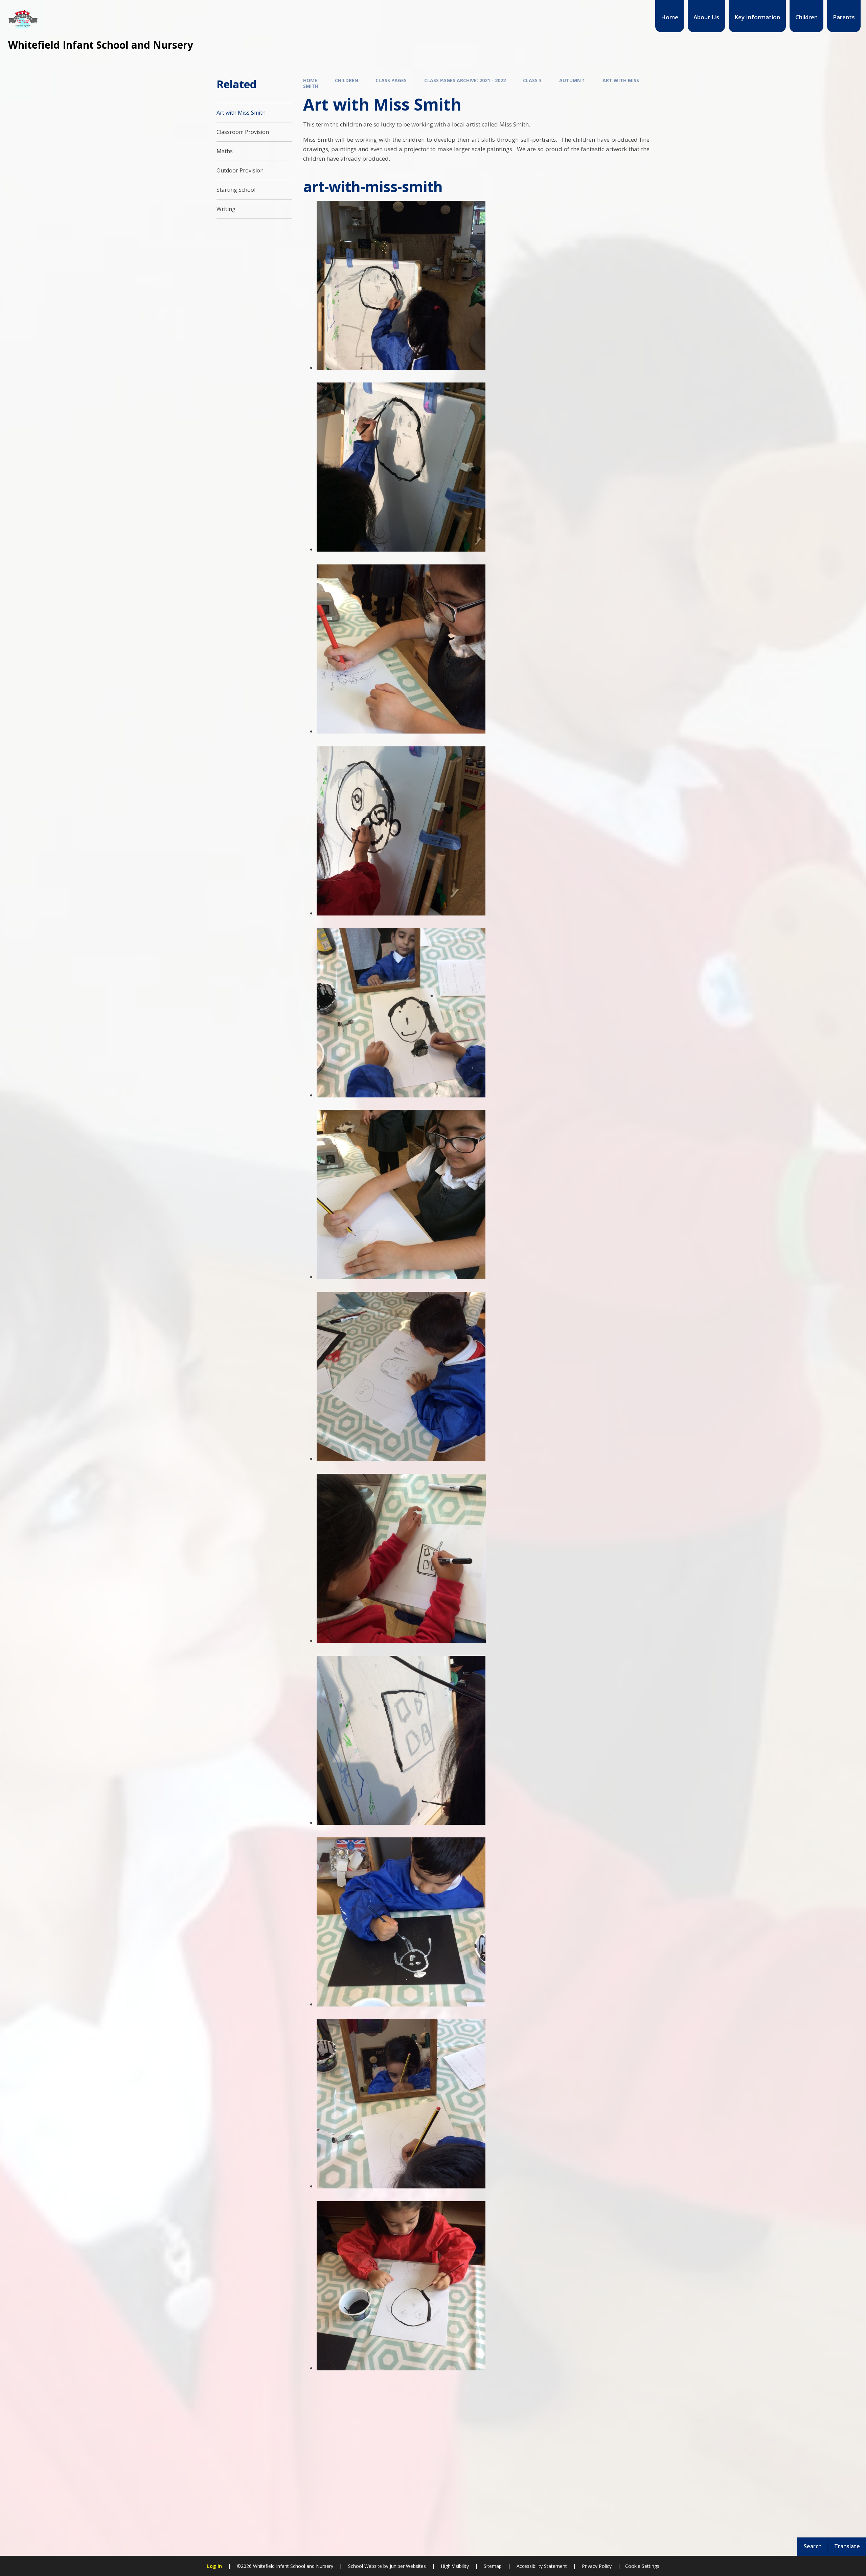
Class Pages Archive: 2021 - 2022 (465, 80)
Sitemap (493, 2566)
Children (347, 80)
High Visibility (455, 2566)
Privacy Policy (597, 2566)
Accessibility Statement (542, 2566)
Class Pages (391, 80)
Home (310, 80)
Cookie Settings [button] (642, 2566)
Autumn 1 (572, 80)
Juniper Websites (407, 2566)
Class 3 (532, 80)
